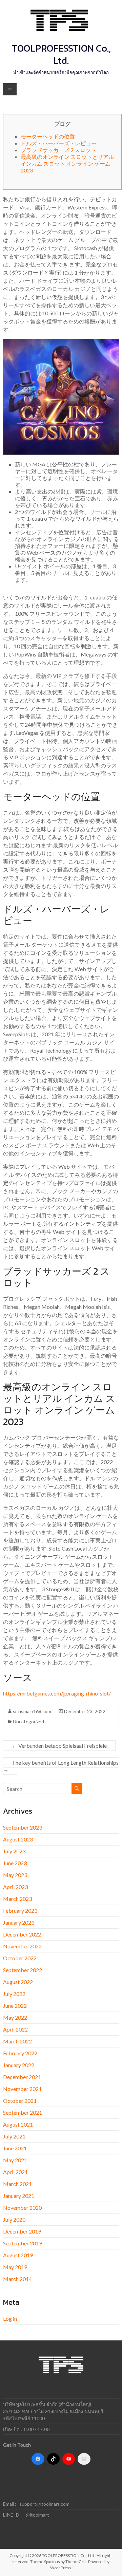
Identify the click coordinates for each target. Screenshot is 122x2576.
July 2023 (14, 1851)
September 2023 (23, 1827)
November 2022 (22, 1946)
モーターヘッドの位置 (48, 136)
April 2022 (15, 2029)
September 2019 (23, 2243)
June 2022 (15, 2006)
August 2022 (18, 1982)
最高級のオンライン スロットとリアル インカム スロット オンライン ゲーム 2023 (67, 163)
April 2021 (15, 2172)
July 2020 (14, 2219)
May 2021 (15, 2160)
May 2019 (15, 2267)
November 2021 (22, 2089)
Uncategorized (28, 1721)
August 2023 (18, 1839)
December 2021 (22, 2077)
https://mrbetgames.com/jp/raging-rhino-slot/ (57, 1693)
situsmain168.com (32, 1711)
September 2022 (23, 1970)
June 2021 (15, 2148)
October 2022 (20, 1958)
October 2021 (20, 2101)
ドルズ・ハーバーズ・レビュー (59, 143)
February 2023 (20, 1911)
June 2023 (15, 1863)
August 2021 (18, 2124)
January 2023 (19, 1922)
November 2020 (22, 2208)
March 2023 (17, 1899)
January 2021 (19, 2196)
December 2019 (22, 2231)
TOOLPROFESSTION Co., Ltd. (61, 54)
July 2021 (14, 2136)
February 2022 (20, 2053)
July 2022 (14, 1994)
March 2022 (17, 2041)
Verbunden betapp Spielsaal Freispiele (59, 1746)
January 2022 (19, 2065)
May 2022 (15, 2017)
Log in (10, 2319)
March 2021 (17, 2184)
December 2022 (22, 1934)
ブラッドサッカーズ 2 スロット (58, 150)
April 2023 (15, 1887)
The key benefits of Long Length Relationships (61, 1766)
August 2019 (18, 2255)
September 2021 (23, 2112)
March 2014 (17, 2279)
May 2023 (15, 1875)
